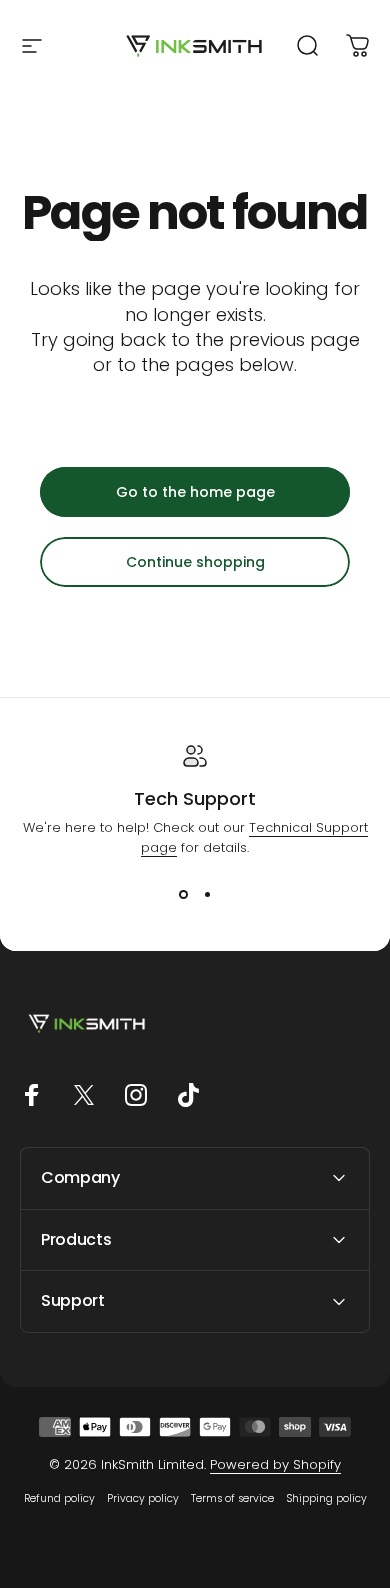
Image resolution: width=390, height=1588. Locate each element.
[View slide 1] (183, 894)
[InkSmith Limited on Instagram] (136, 1095)
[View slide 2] (207, 894)
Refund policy (59, 1498)
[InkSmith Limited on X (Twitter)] (84, 1095)
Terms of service (232, 1498)
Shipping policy (326, 1498)
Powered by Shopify (275, 1464)
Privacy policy (143, 1498)
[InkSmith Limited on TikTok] (188, 1095)
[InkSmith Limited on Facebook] (32, 1095)
